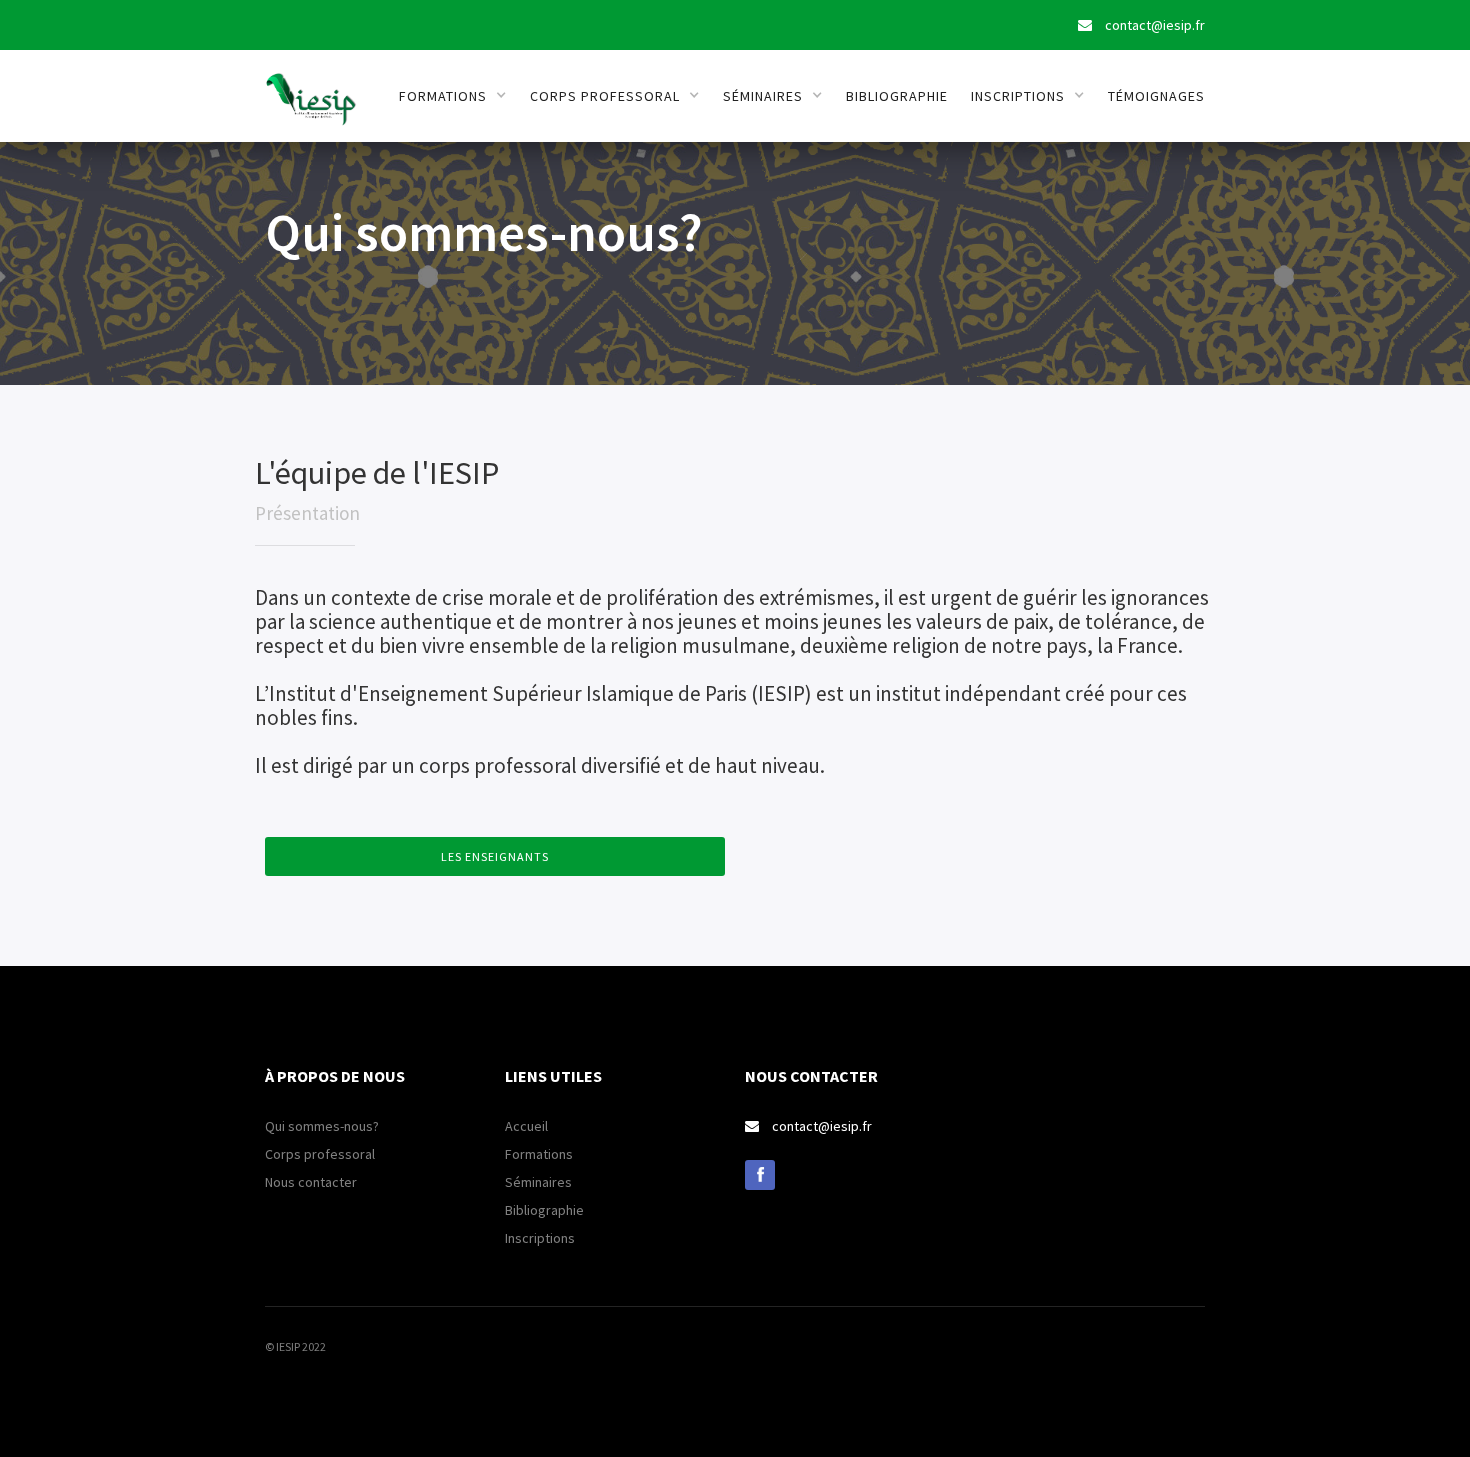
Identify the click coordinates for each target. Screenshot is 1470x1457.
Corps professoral (320, 1154)
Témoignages (1156, 96)
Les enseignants (495, 856)
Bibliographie (897, 96)
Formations (539, 1154)
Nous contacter (311, 1182)
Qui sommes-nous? (322, 1126)
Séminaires (538, 1182)
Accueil (526, 1126)
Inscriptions (540, 1238)
